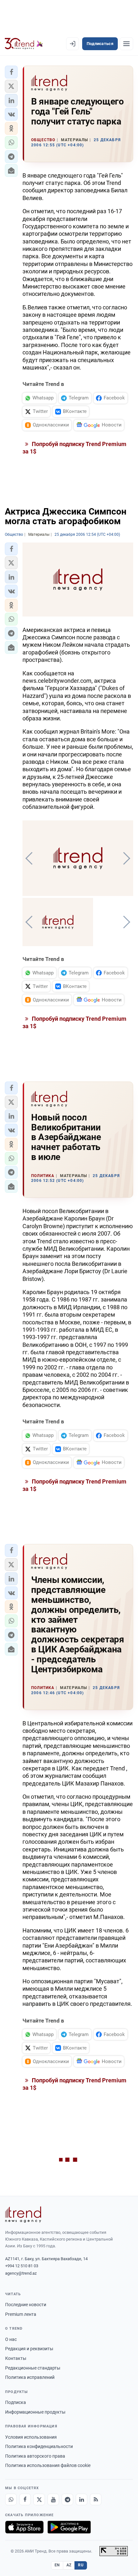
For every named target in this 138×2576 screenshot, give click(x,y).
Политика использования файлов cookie (48, 2465)
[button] (11, 72)
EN (57, 2565)
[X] (39, 2499)
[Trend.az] (24, 44)
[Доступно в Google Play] (69, 2527)
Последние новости (26, 2305)
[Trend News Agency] (23, 2215)
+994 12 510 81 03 (22, 2266)
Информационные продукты (35, 2412)
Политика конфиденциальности (39, 2446)
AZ (69, 2565)
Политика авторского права (35, 2456)
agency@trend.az (21, 2273)
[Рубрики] (126, 44)
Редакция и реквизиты (29, 2349)
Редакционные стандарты (33, 2368)
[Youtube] (53, 2499)
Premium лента (21, 2314)
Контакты (16, 2358)
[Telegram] (67, 2499)
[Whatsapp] (11, 2499)
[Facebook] (25, 2499)
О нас (11, 2339)
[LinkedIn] (82, 2499)
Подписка (16, 2402)
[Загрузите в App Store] (24, 2527)
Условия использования (31, 2437)
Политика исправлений (30, 2377)
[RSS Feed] (96, 2499)
